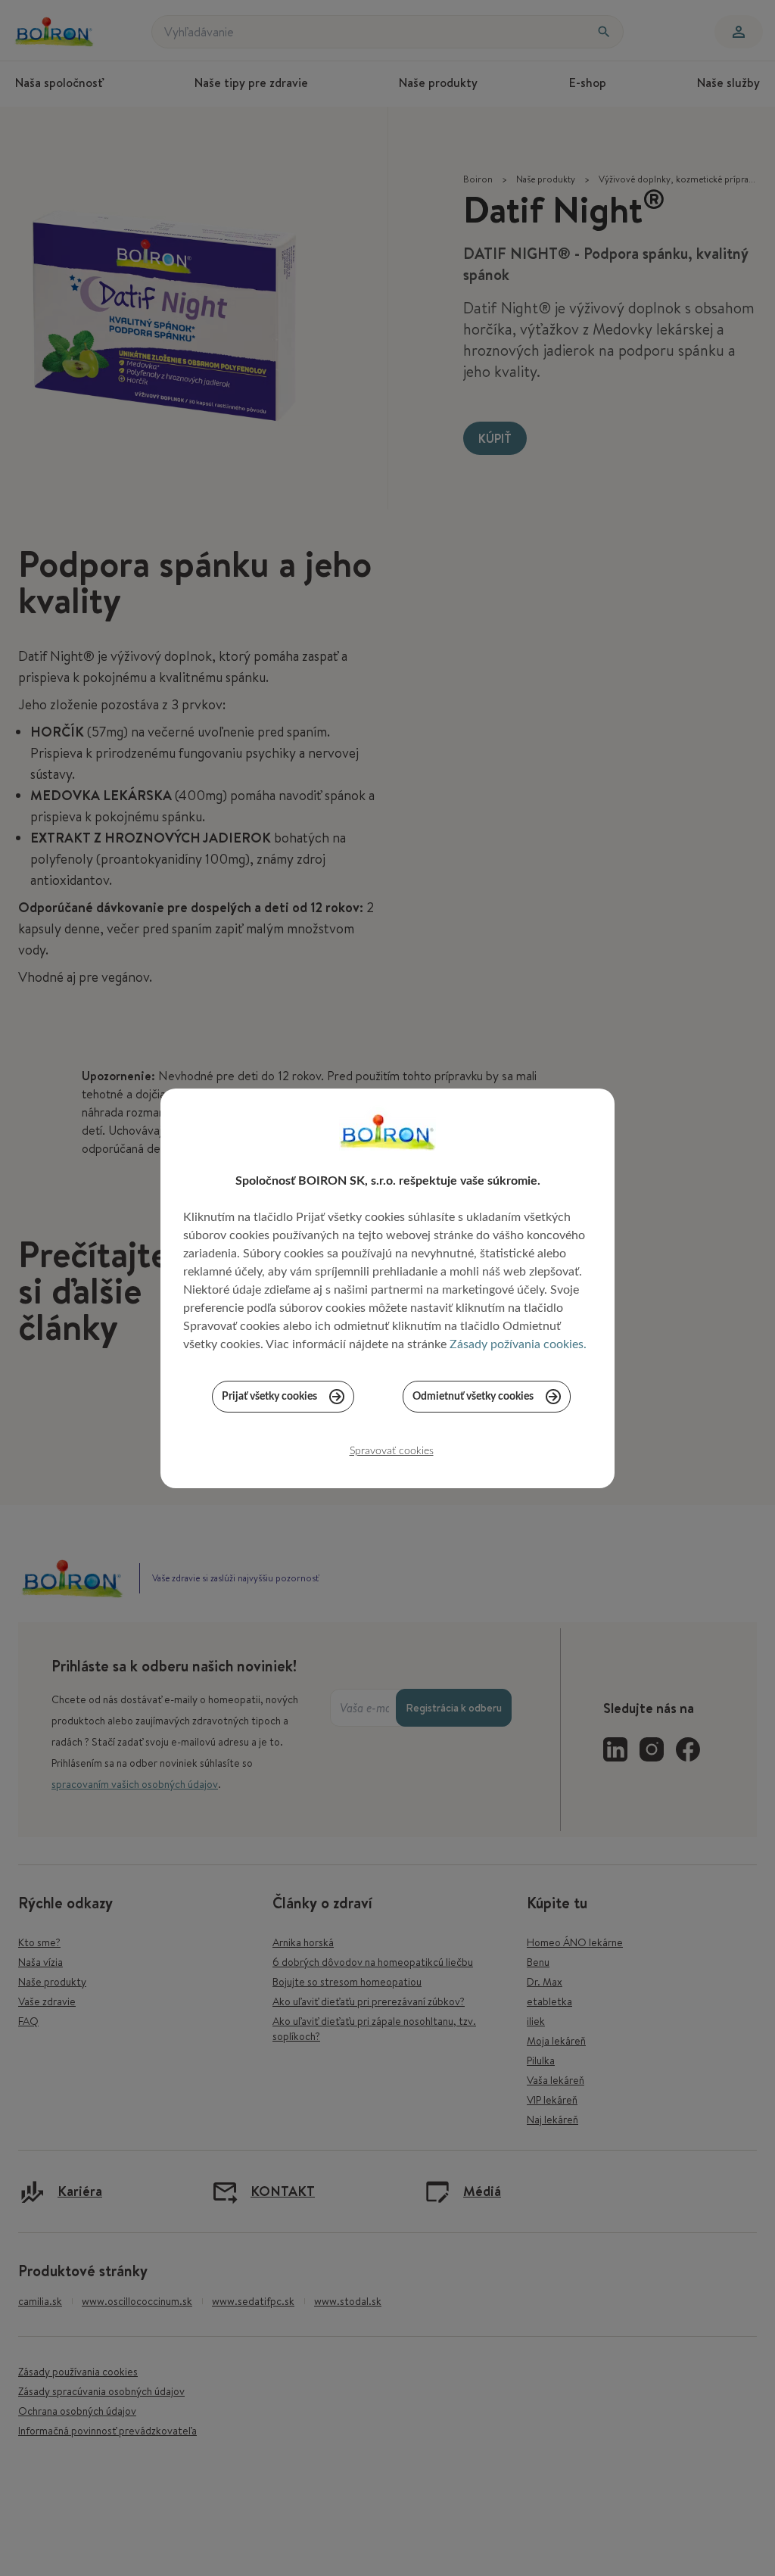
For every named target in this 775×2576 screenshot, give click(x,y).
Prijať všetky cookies (269, 1397)
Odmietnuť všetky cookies (473, 1397)
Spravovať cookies (392, 1451)
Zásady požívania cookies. (518, 1344)
